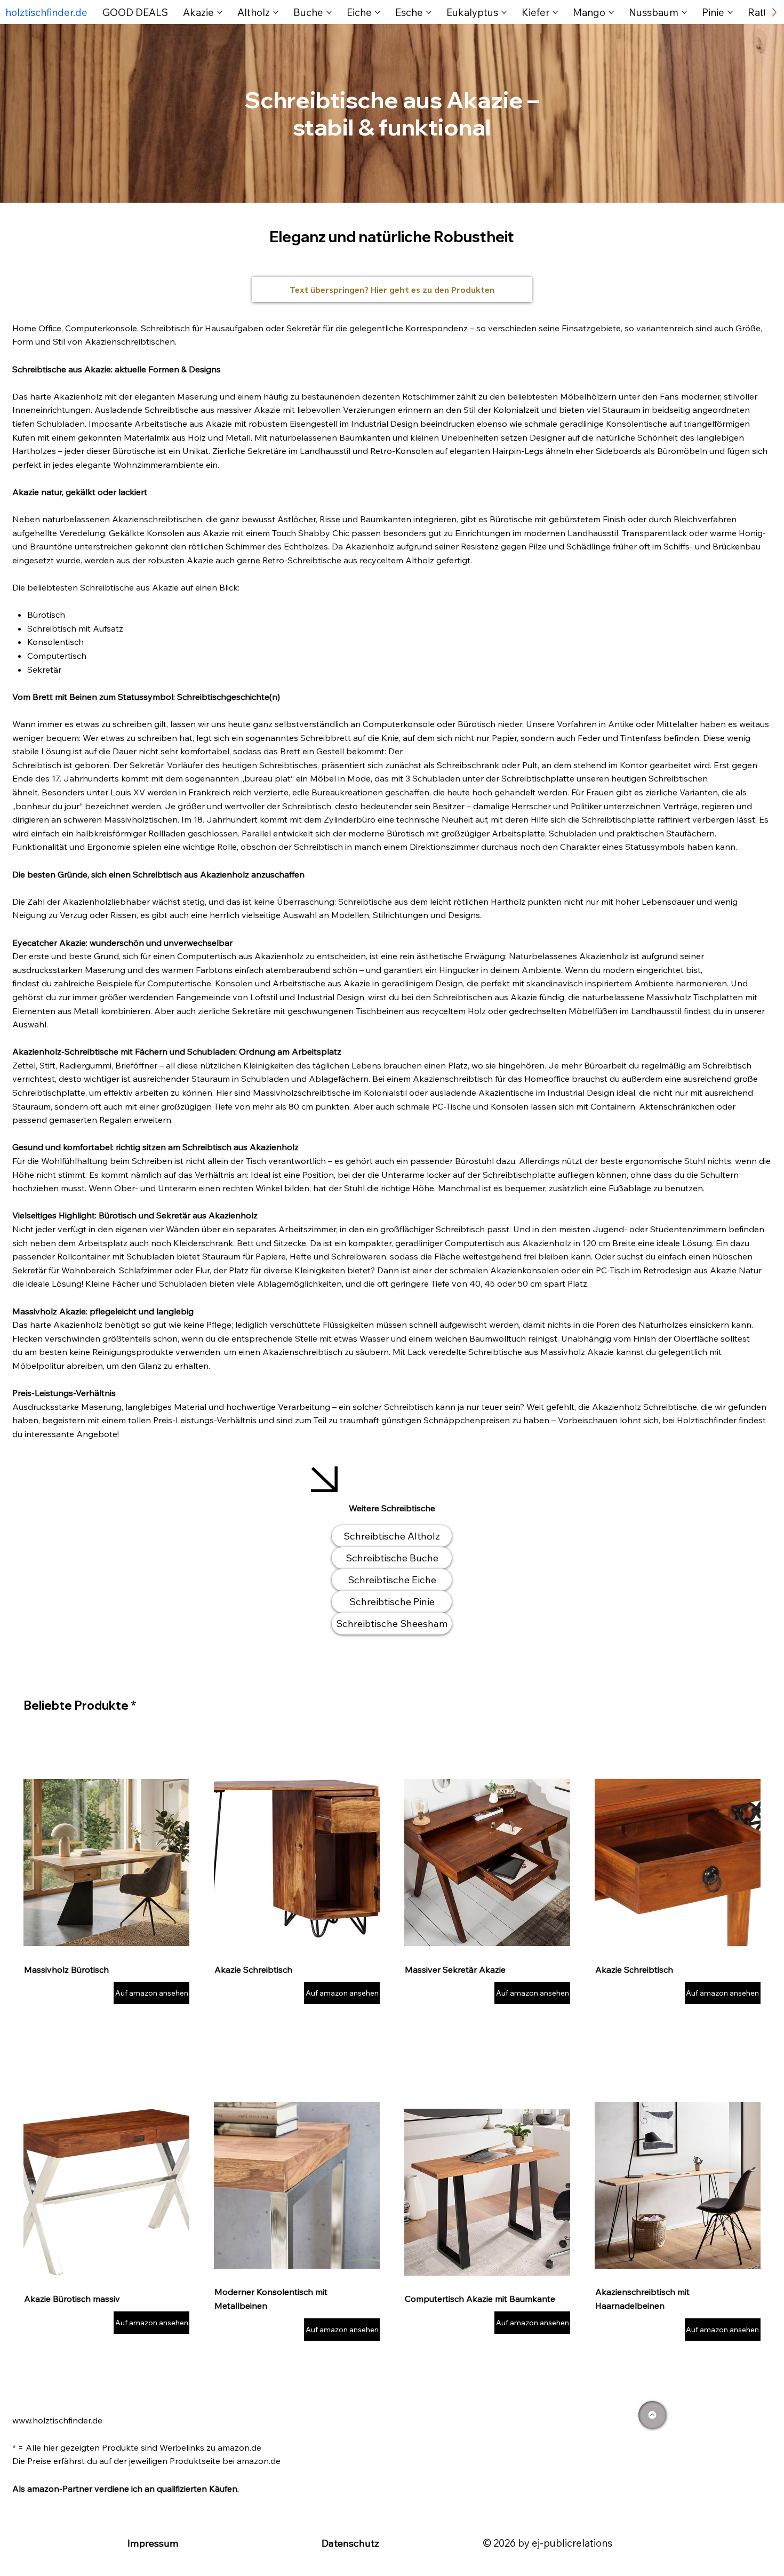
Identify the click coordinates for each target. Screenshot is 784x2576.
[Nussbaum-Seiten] (684, 12)
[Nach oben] (652, 2415)
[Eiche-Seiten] (378, 12)
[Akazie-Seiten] (220, 12)
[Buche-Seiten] (329, 12)
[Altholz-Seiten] (276, 12)
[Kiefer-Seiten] (555, 12)
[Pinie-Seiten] (730, 12)
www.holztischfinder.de (57, 2420)
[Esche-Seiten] (429, 12)
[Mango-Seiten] (611, 12)
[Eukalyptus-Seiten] (504, 12)
